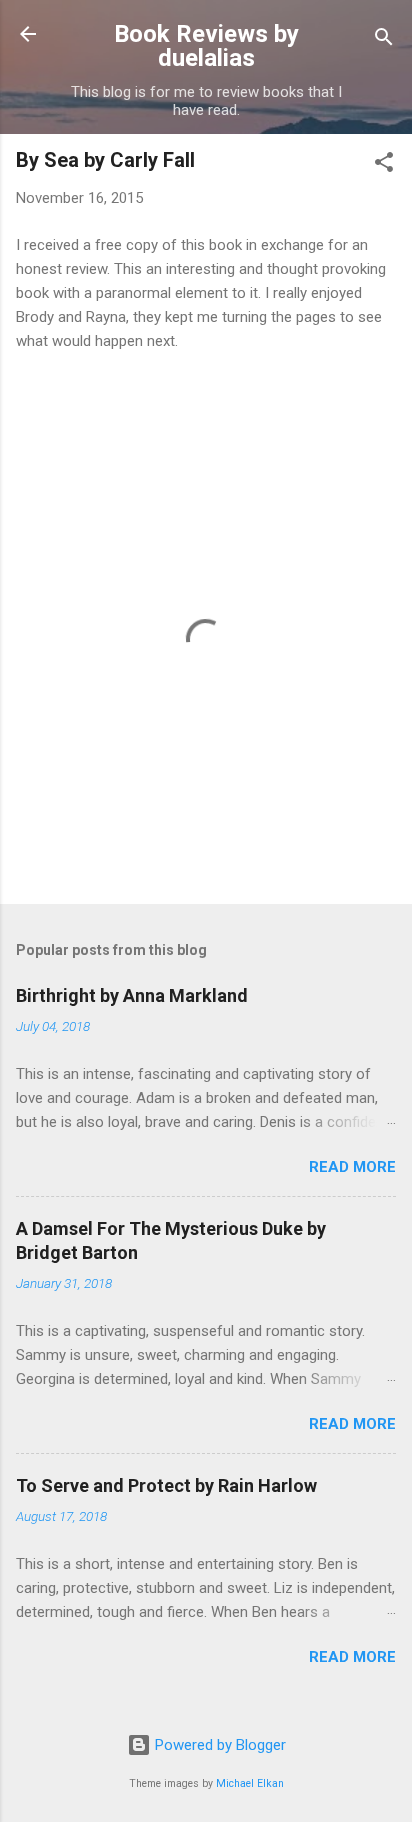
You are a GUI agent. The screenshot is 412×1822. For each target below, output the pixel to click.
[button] (384, 165)
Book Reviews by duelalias (206, 46)
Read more (352, 1167)
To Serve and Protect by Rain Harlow (166, 1485)
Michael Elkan (250, 1783)
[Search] (384, 40)
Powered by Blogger (218, 1745)
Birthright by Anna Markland (132, 995)
